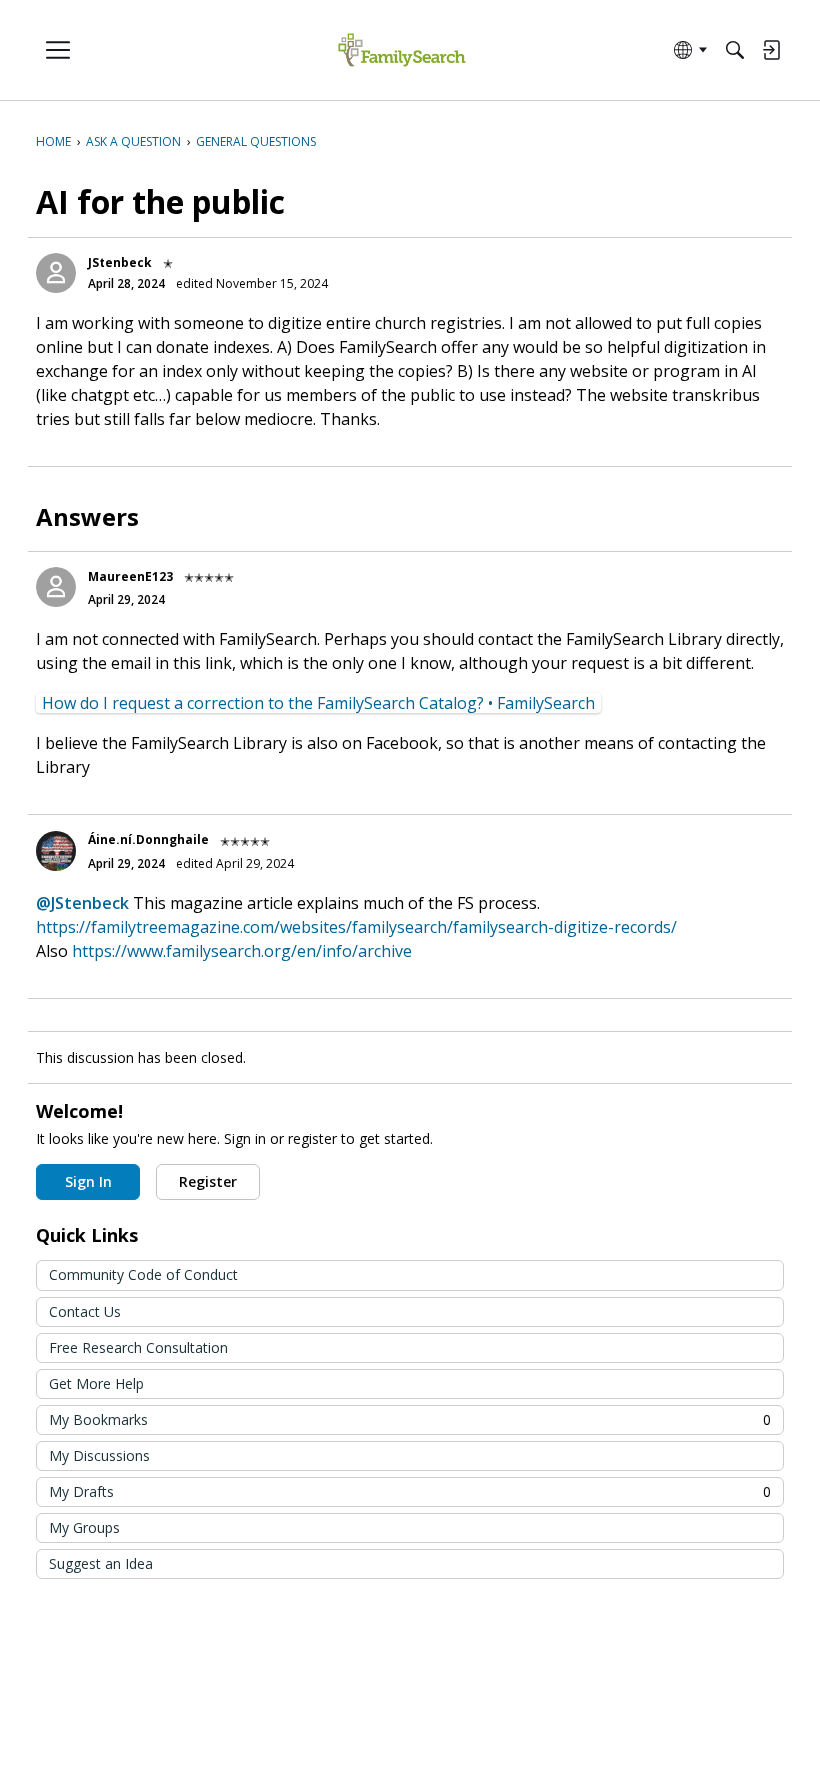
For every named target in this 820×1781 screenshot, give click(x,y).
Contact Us (85, 1311)
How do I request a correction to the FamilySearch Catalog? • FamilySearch (318, 703)
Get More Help (96, 1383)
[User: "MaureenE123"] (56, 587)
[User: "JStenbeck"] (56, 273)
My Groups (84, 1527)
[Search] (735, 50)
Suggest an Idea (101, 1563)
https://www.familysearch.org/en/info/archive (242, 951)
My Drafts (410, 1491)
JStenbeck (120, 262)
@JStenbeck (82, 903)
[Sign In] (771, 50)
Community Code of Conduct (143, 1274)
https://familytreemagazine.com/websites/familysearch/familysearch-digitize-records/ (356, 927)
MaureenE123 (130, 576)
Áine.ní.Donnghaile (148, 839)
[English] (401, 50)
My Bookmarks (410, 1419)
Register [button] (208, 1181)
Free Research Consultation (138, 1347)
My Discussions (99, 1455)
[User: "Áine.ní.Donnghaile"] (56, 851)
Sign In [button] (88, 1181)
